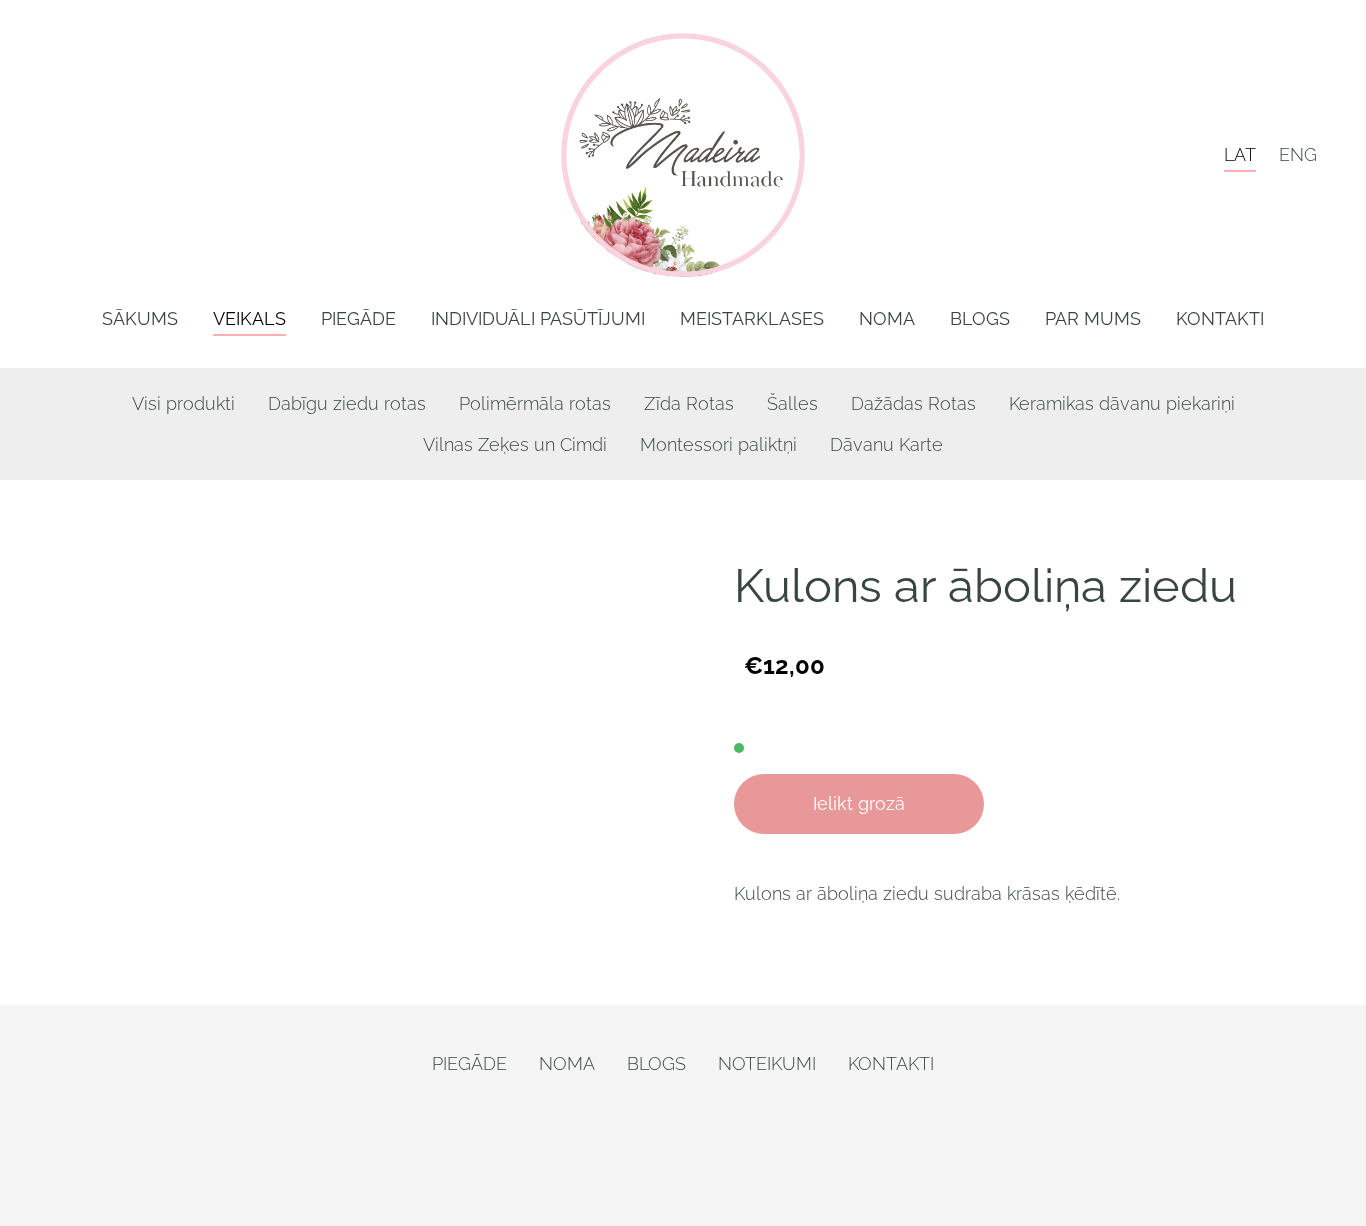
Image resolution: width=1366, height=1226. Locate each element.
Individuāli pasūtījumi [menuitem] (538, 318)
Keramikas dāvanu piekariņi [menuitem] (1122, 403)
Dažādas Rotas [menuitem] (913, 403)
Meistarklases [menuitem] (752, 318)
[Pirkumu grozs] (1190, 154)
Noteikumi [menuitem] (767, 1063)
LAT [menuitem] (1240, 154)
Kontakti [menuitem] (1220, 318)
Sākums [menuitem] (140, 318)
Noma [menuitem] (887, 318)
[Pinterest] (659, 1157)
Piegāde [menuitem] (358, 318)
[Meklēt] (1139, 154)
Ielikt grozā (859, 803)
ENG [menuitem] (1298, 154)
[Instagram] (708, 1157)
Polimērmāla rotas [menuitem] (535, 403)
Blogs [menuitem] (980, 318)
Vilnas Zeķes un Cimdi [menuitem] (515, 444)
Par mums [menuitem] (1093, 318)
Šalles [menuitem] (792, 403)
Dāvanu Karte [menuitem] (886, 444)
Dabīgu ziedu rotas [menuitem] (347, 403)
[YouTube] (757, 1157)
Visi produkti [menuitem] (183, 403)
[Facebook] (610, 1157)
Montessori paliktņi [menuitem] (718, 444)
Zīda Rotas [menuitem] (689, 403)
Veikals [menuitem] (249, 318)
